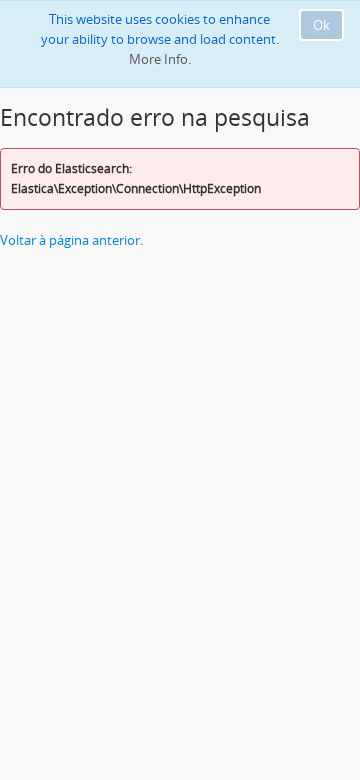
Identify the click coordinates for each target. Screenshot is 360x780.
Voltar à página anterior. (71, 240)
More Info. (160, 59)
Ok (321, 25)
